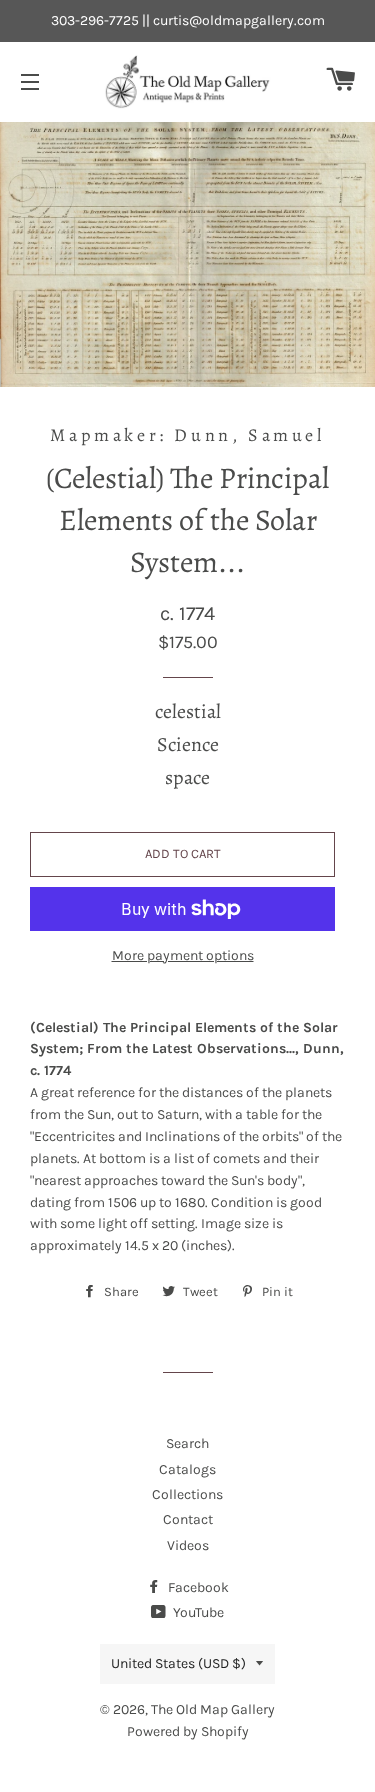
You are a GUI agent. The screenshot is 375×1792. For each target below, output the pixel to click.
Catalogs (187, 1469)
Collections (187, 1494)
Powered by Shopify (188, 1731)
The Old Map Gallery (213, 1709)
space (187, 777)
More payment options (183, 955)
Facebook (197, 1587)
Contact (188, 1519)
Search (187, 1443)
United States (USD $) (178, 1663)
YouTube (197, 1612)
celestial (188, 711)
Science (188, 744)
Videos (188, 1545)
